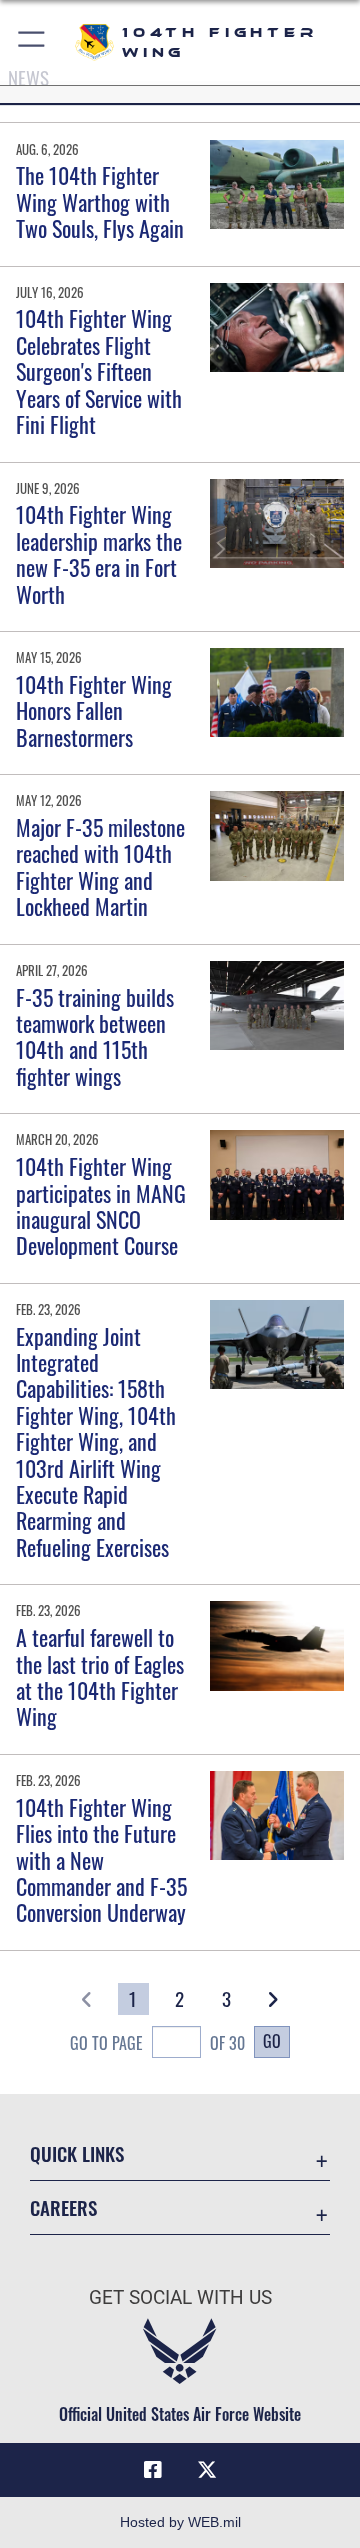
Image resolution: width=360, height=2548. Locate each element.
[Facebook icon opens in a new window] (153, 2470)
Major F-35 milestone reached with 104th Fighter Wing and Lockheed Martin (100, 866)
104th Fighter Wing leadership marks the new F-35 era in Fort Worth (99, 553)
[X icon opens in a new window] (207, 2470)
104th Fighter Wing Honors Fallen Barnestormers (94, 710)
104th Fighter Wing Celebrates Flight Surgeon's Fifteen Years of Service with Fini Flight (99, 371)
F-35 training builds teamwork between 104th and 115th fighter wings (95, 1036)
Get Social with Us (180, 2297)
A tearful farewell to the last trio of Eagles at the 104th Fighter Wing (100, 1676)
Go (272, 2041)
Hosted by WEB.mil (180, 2522)
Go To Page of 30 (157, 2043)
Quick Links (77, 2153)
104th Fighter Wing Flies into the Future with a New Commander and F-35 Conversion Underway (101, 1860)
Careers (63, 2207)
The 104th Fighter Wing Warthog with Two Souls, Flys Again (100, 201)
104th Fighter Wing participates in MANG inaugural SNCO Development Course (101, 1205)
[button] (32, 42)
